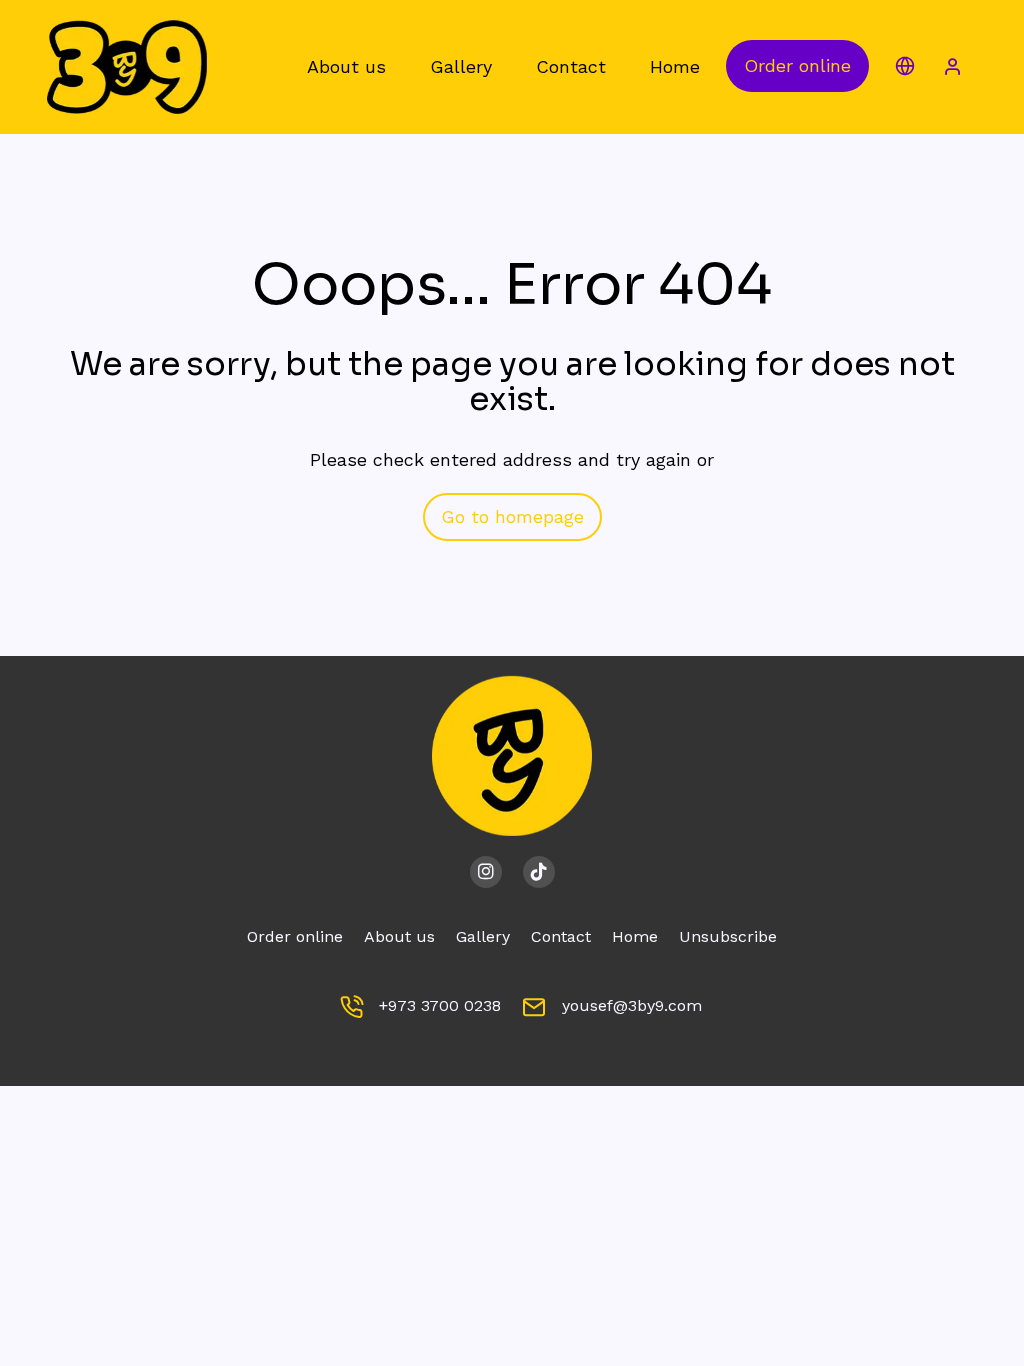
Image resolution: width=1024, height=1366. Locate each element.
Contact (561, 936)
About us (399, 936)
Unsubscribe (728, 936)
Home (635, 936)
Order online (797, 65)
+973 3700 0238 (440, 1005)
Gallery (483, 936)
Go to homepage (512, 516)
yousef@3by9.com (632, 1005)
